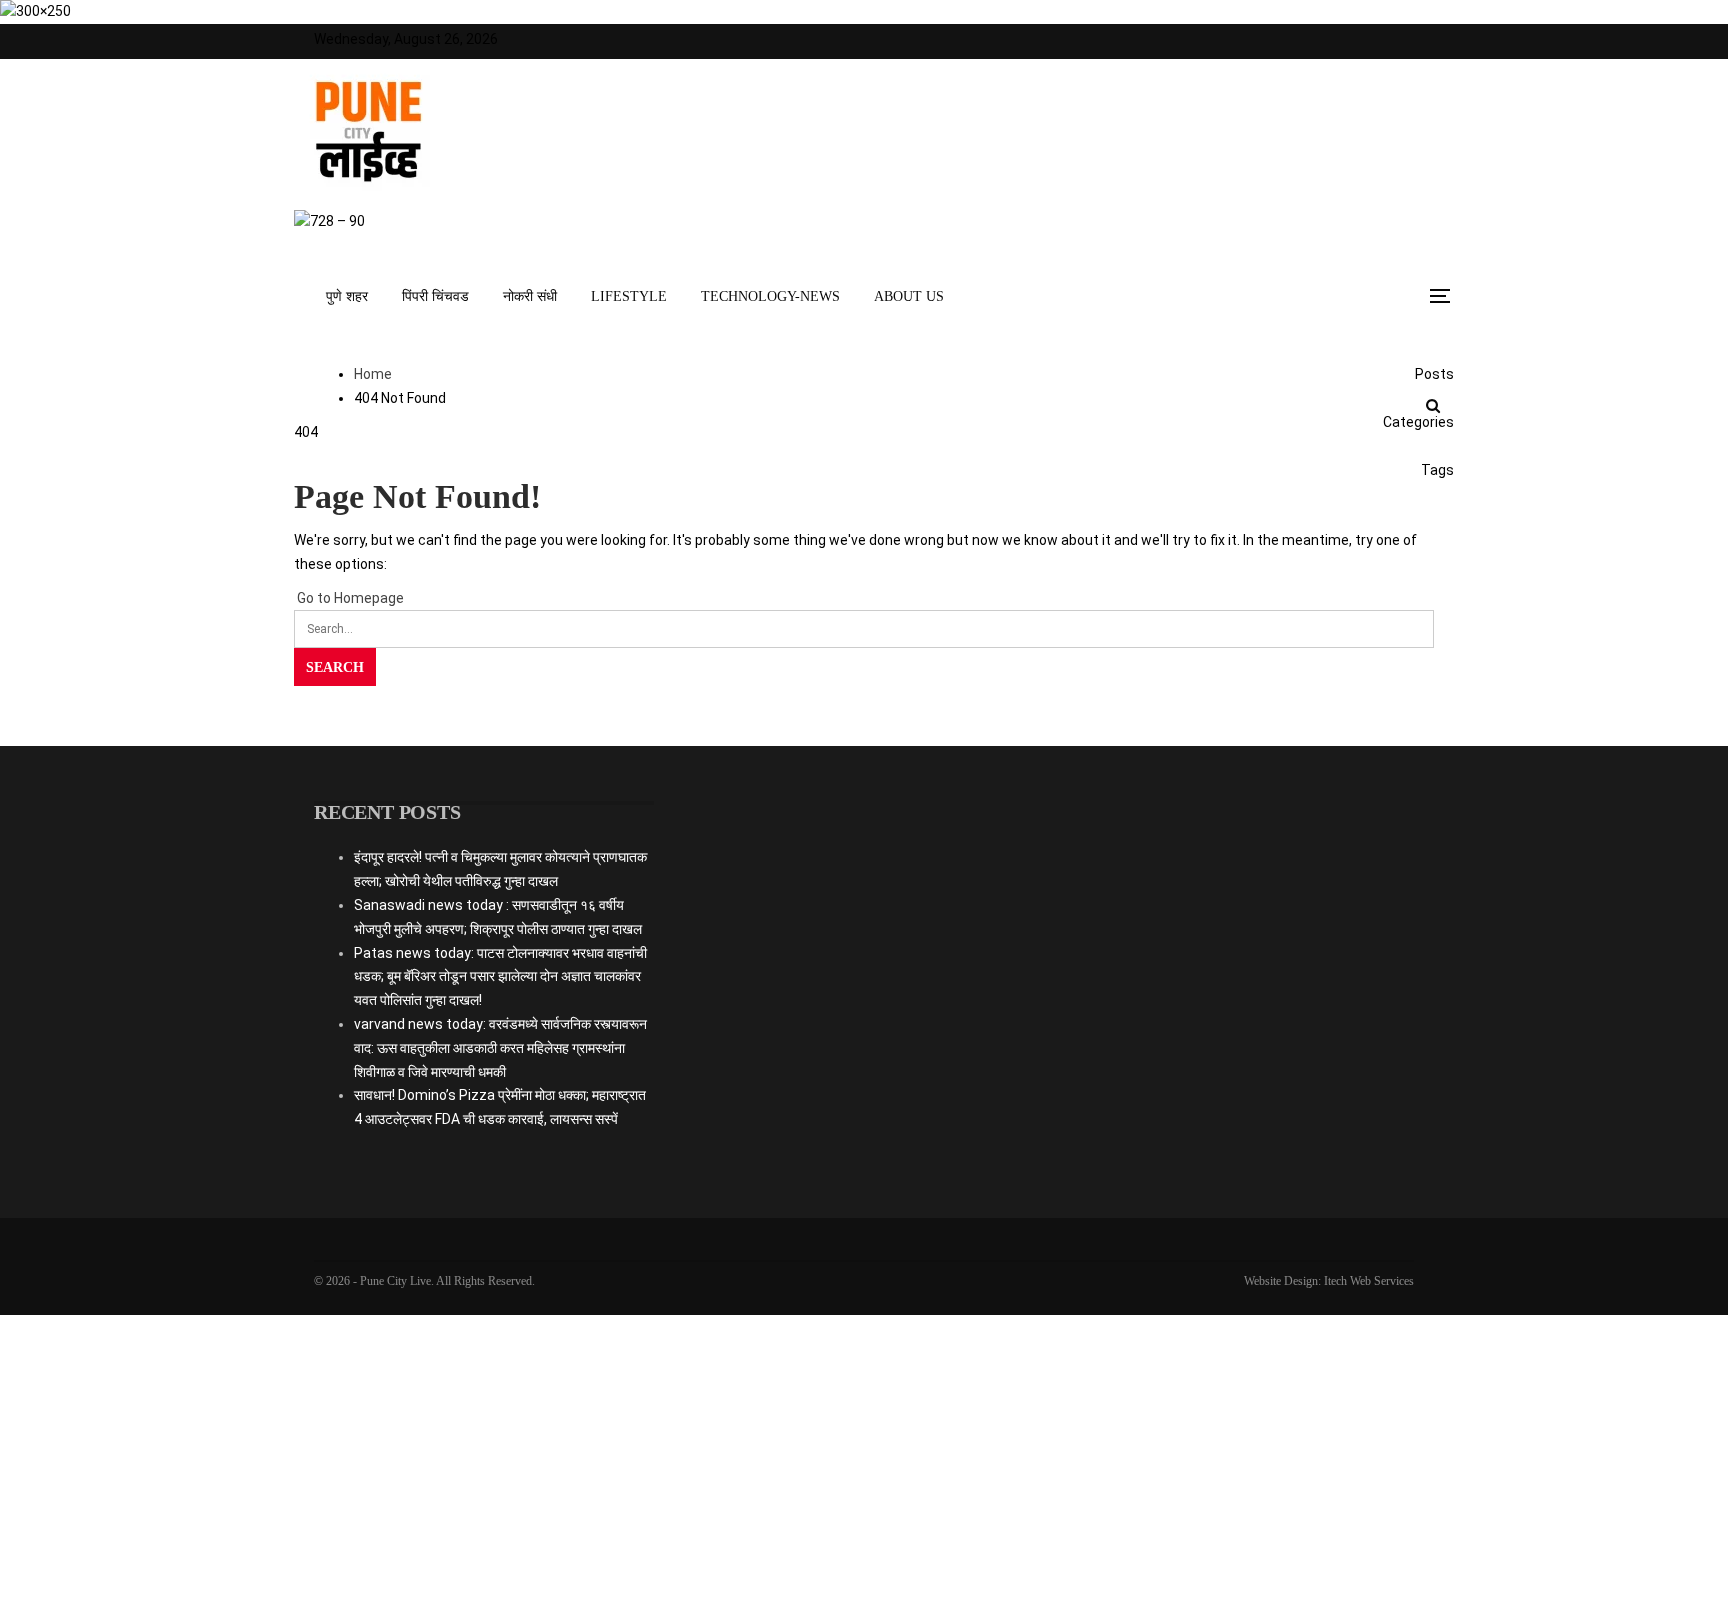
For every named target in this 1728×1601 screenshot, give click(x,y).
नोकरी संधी (530, 296)
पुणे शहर (347, 296)
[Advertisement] (864, 989)
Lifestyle (629, 296)
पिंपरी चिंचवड (435, 296)
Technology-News (770, 296)
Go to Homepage (349, 598)
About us (909, 296)
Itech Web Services (1369, 1281)
